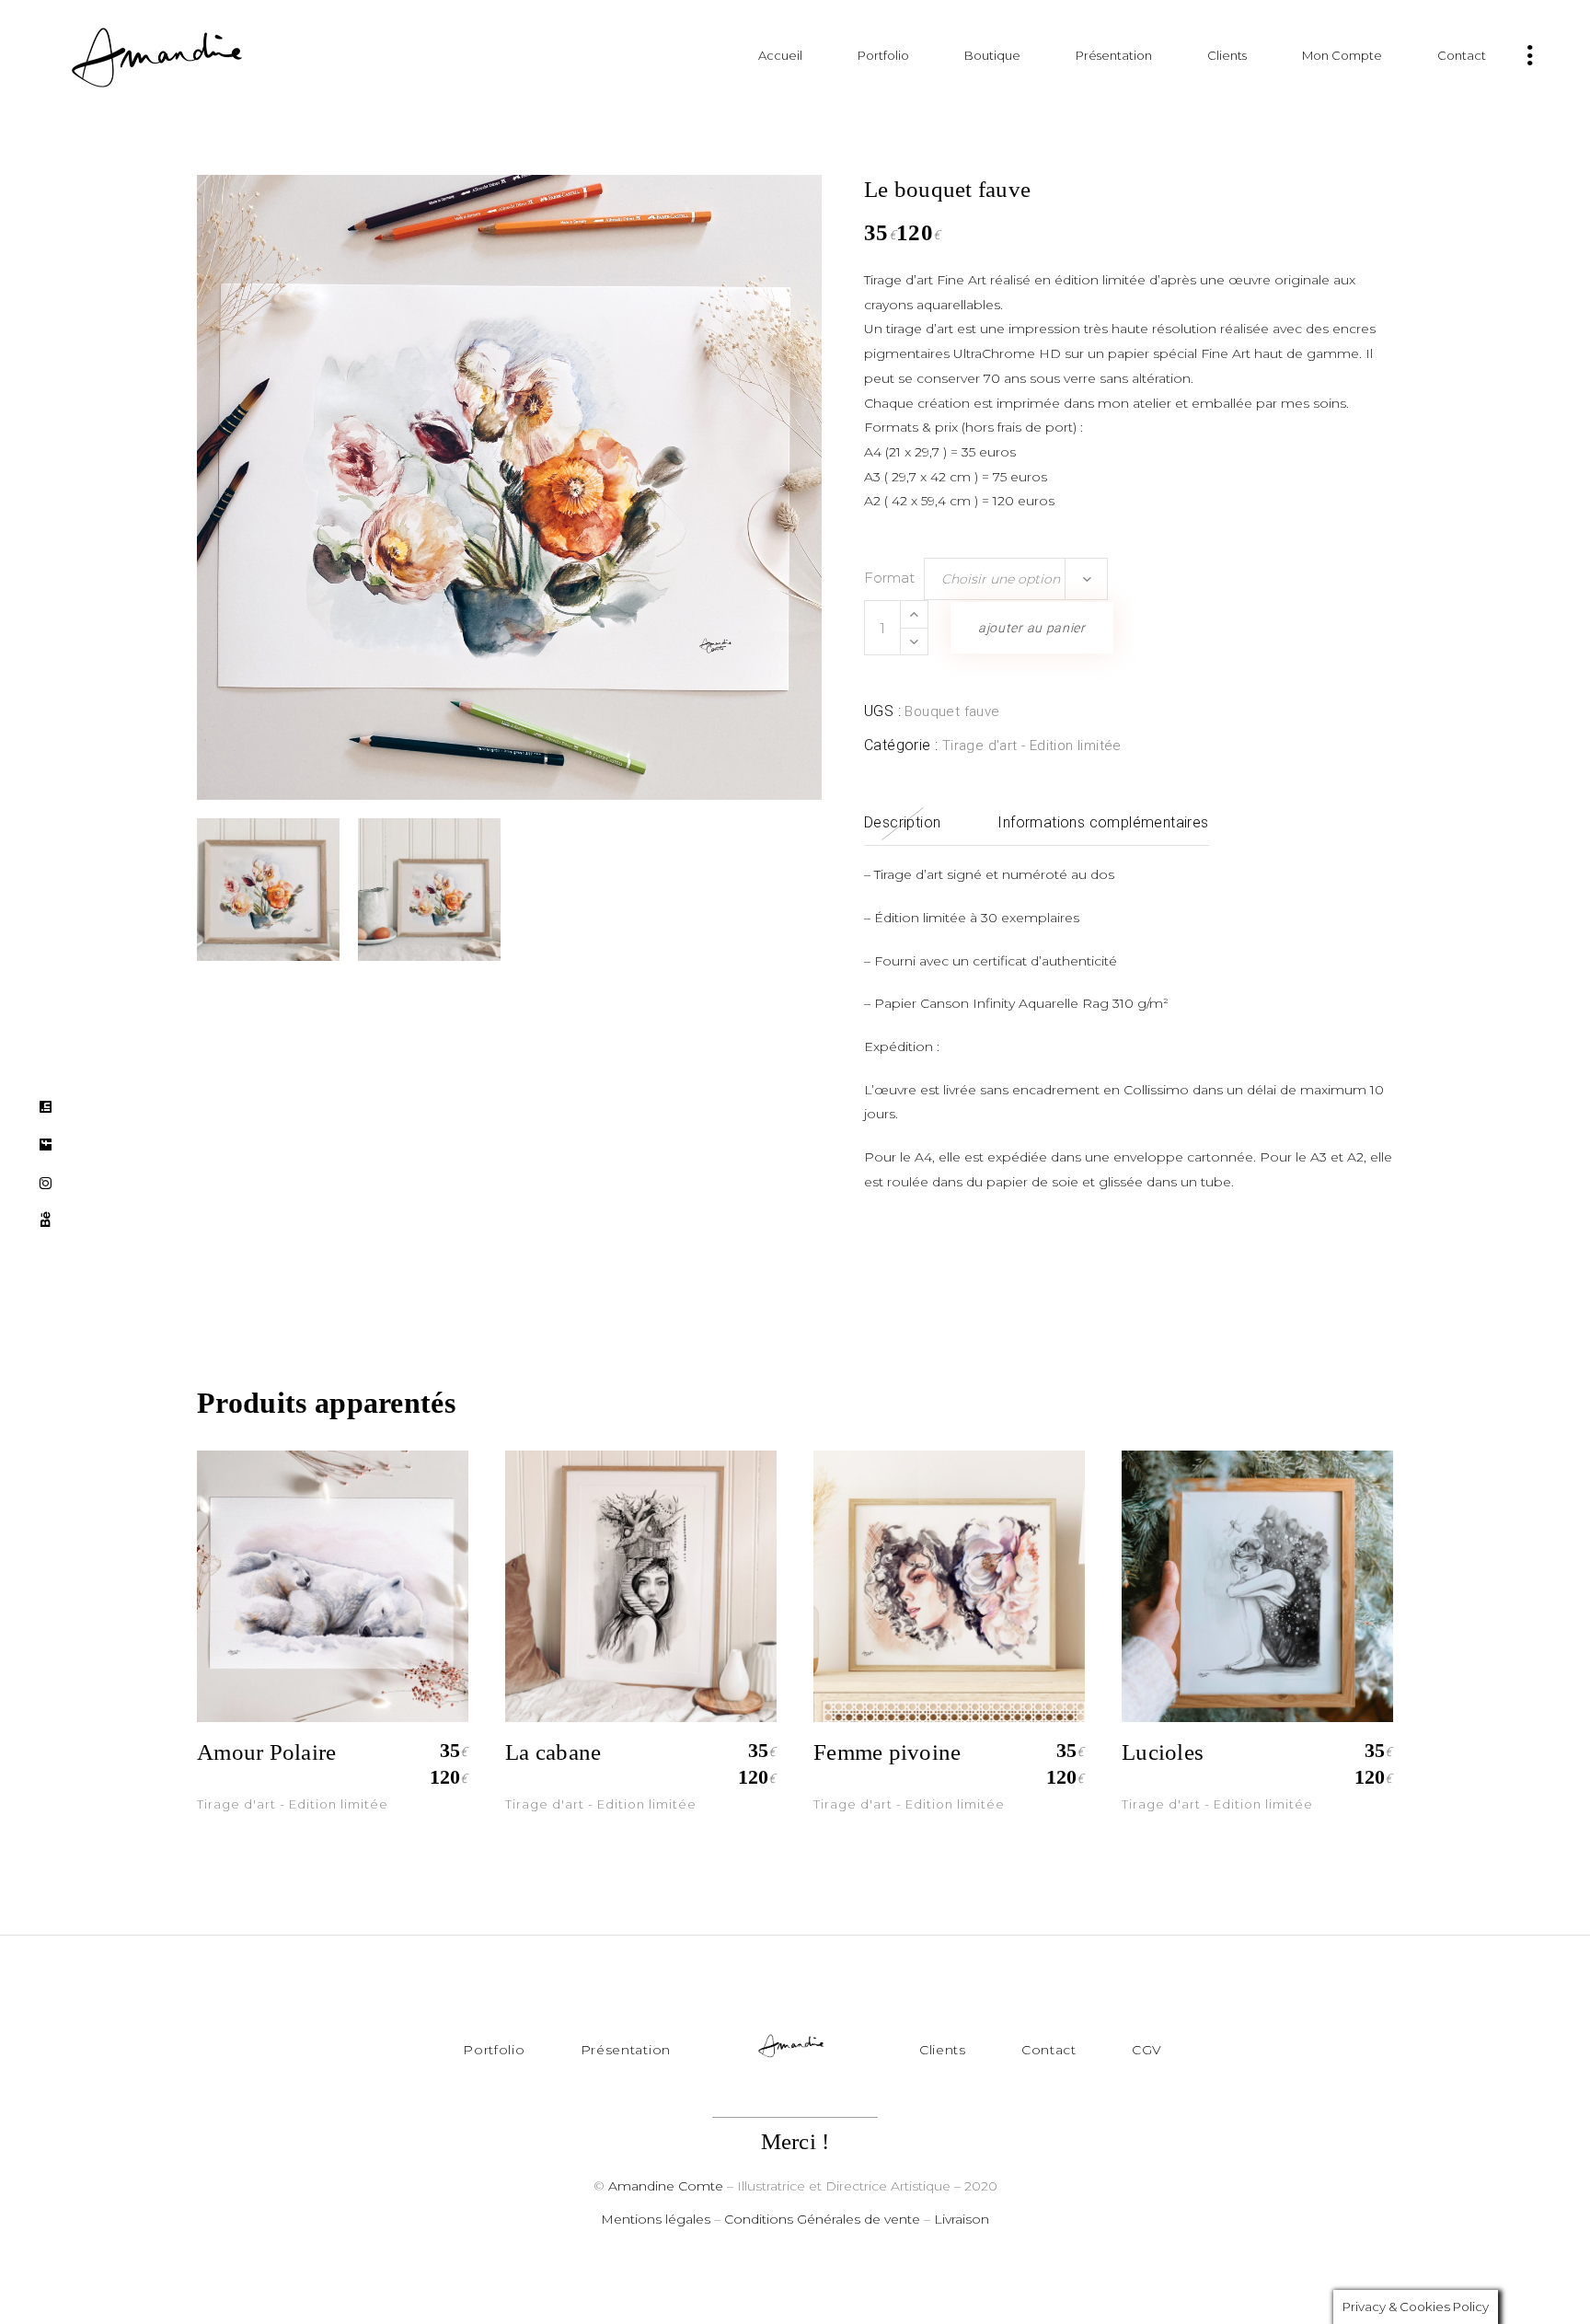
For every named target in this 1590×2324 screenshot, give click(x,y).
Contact (1049, 2050)
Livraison (962, 2219)
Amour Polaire (266, 1752)
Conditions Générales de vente (822, 2219)
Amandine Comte (666, 2186)
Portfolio (494, 2050)
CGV (1147, 2050)
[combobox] (1016, 579)
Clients (943, 2050)
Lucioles (1163, 1752)
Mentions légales (656, 2219)
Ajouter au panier (1032, 628)
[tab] (902, 823)
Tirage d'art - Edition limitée (1032, 746)
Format (889, 578)
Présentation (626, 2050)
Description (902, 822)
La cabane (553, 1752)
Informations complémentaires (1103, 822)
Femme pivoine (887, 1752)
